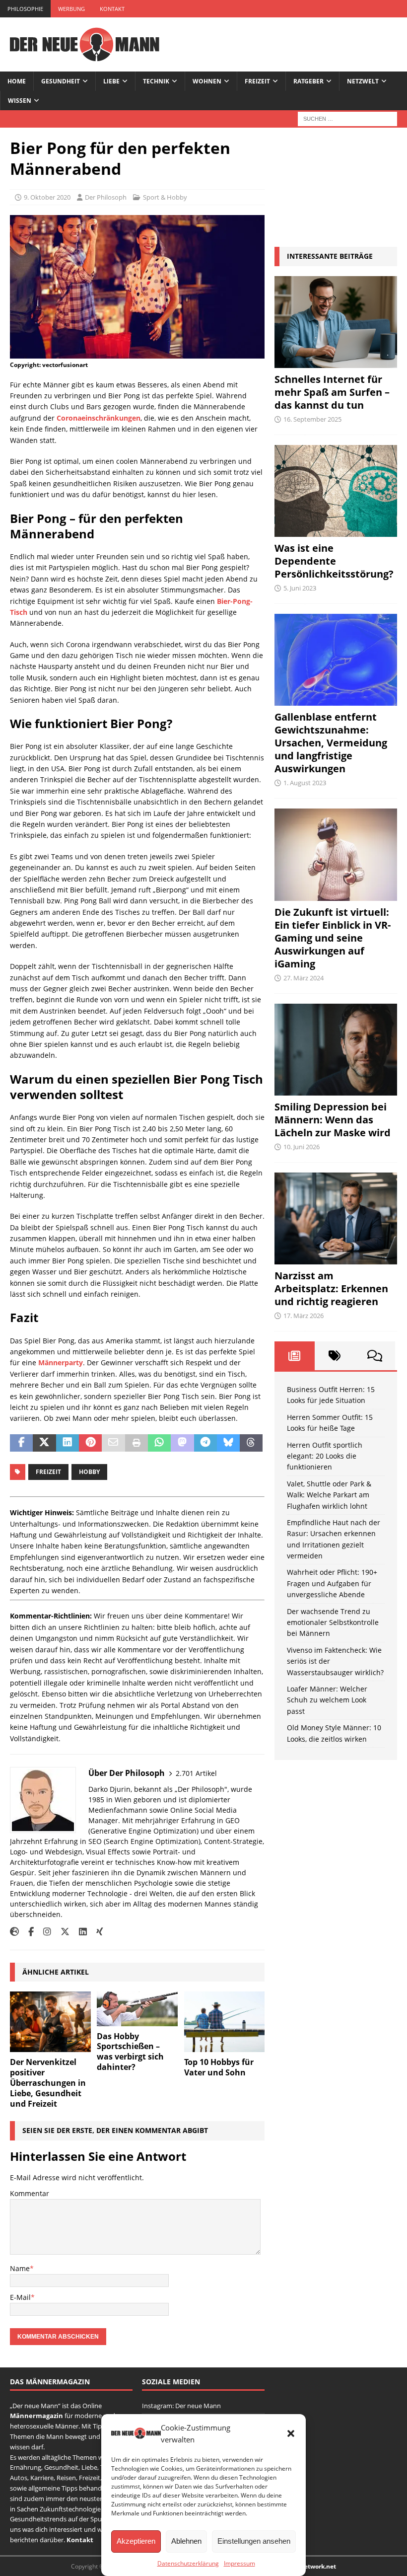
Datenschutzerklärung (188, 2563)
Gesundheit (61, 81)
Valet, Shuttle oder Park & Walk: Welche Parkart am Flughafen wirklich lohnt (329, 1495)
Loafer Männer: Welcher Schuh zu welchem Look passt (327, 1700)
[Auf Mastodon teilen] (182, 1443)
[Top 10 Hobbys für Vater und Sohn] (225, 2022)
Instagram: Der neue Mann (181, 2406)
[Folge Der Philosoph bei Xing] (96, 1932)
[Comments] (375, 1356)
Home (17, 81)
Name (20, 2268)
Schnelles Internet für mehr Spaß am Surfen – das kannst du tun (332, 392)
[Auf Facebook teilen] (21, 1443)
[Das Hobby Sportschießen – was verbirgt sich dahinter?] (137, 2009)
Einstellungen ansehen (254, 2541)
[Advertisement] (336, 187)
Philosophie (25, 9)
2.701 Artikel (196, 1773)
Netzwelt (363, 81)
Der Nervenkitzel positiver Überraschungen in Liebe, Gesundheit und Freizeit (48, 2083)
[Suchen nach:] (347, 118)
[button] (291, 2433)
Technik (156, 81)
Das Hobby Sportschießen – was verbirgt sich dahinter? (130, 2052)
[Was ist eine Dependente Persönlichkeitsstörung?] (336, 491)
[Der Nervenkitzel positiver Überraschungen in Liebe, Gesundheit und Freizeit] (50, 2022)
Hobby (89, 1472)
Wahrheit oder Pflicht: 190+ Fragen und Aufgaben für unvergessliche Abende (332, 1583)
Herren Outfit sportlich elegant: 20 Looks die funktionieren (325, 1456)
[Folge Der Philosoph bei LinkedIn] (79, 1932)
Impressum (239, 2563)
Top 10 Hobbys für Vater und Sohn (219, 2067)
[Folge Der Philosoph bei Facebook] (27, 1932)
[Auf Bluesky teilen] (228, 1443)
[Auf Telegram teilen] (205, 1443)
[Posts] (295, 1356)
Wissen (20, 101)
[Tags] (335, 1356)
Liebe (111, 81)
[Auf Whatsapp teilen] (159, 1443)
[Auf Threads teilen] (251, 1443)
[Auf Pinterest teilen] (90, 1443)
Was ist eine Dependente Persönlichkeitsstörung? (334, 561)
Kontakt (112, 9)
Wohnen (207, 81)
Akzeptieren (136, 2541)
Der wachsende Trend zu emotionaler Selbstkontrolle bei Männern (333, 1622)
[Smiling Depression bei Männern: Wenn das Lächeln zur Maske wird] (336, 1050)
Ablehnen (186, 2541)
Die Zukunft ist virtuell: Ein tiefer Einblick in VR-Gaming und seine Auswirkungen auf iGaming (333, 938)
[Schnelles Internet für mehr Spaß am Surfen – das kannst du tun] (336, 322)
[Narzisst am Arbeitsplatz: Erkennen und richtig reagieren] (336, 1218)
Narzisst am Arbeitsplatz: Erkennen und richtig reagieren (331, 1288)
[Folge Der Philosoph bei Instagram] (43, 1932)
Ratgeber (308, 81)
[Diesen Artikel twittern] (44, 1443)
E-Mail (20, 2297)
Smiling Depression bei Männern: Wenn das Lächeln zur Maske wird (333, 1120)
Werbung (71, 9)
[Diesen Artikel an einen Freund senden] (113, 1443)
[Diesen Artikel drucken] (136, 1443)
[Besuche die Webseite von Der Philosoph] (14, 1932)
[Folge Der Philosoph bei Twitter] (61, 1932)
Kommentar (30, 2193)
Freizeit (257, 81)
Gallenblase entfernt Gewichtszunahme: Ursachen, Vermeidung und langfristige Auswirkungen (331, 743)
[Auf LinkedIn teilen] (68, 1443)
